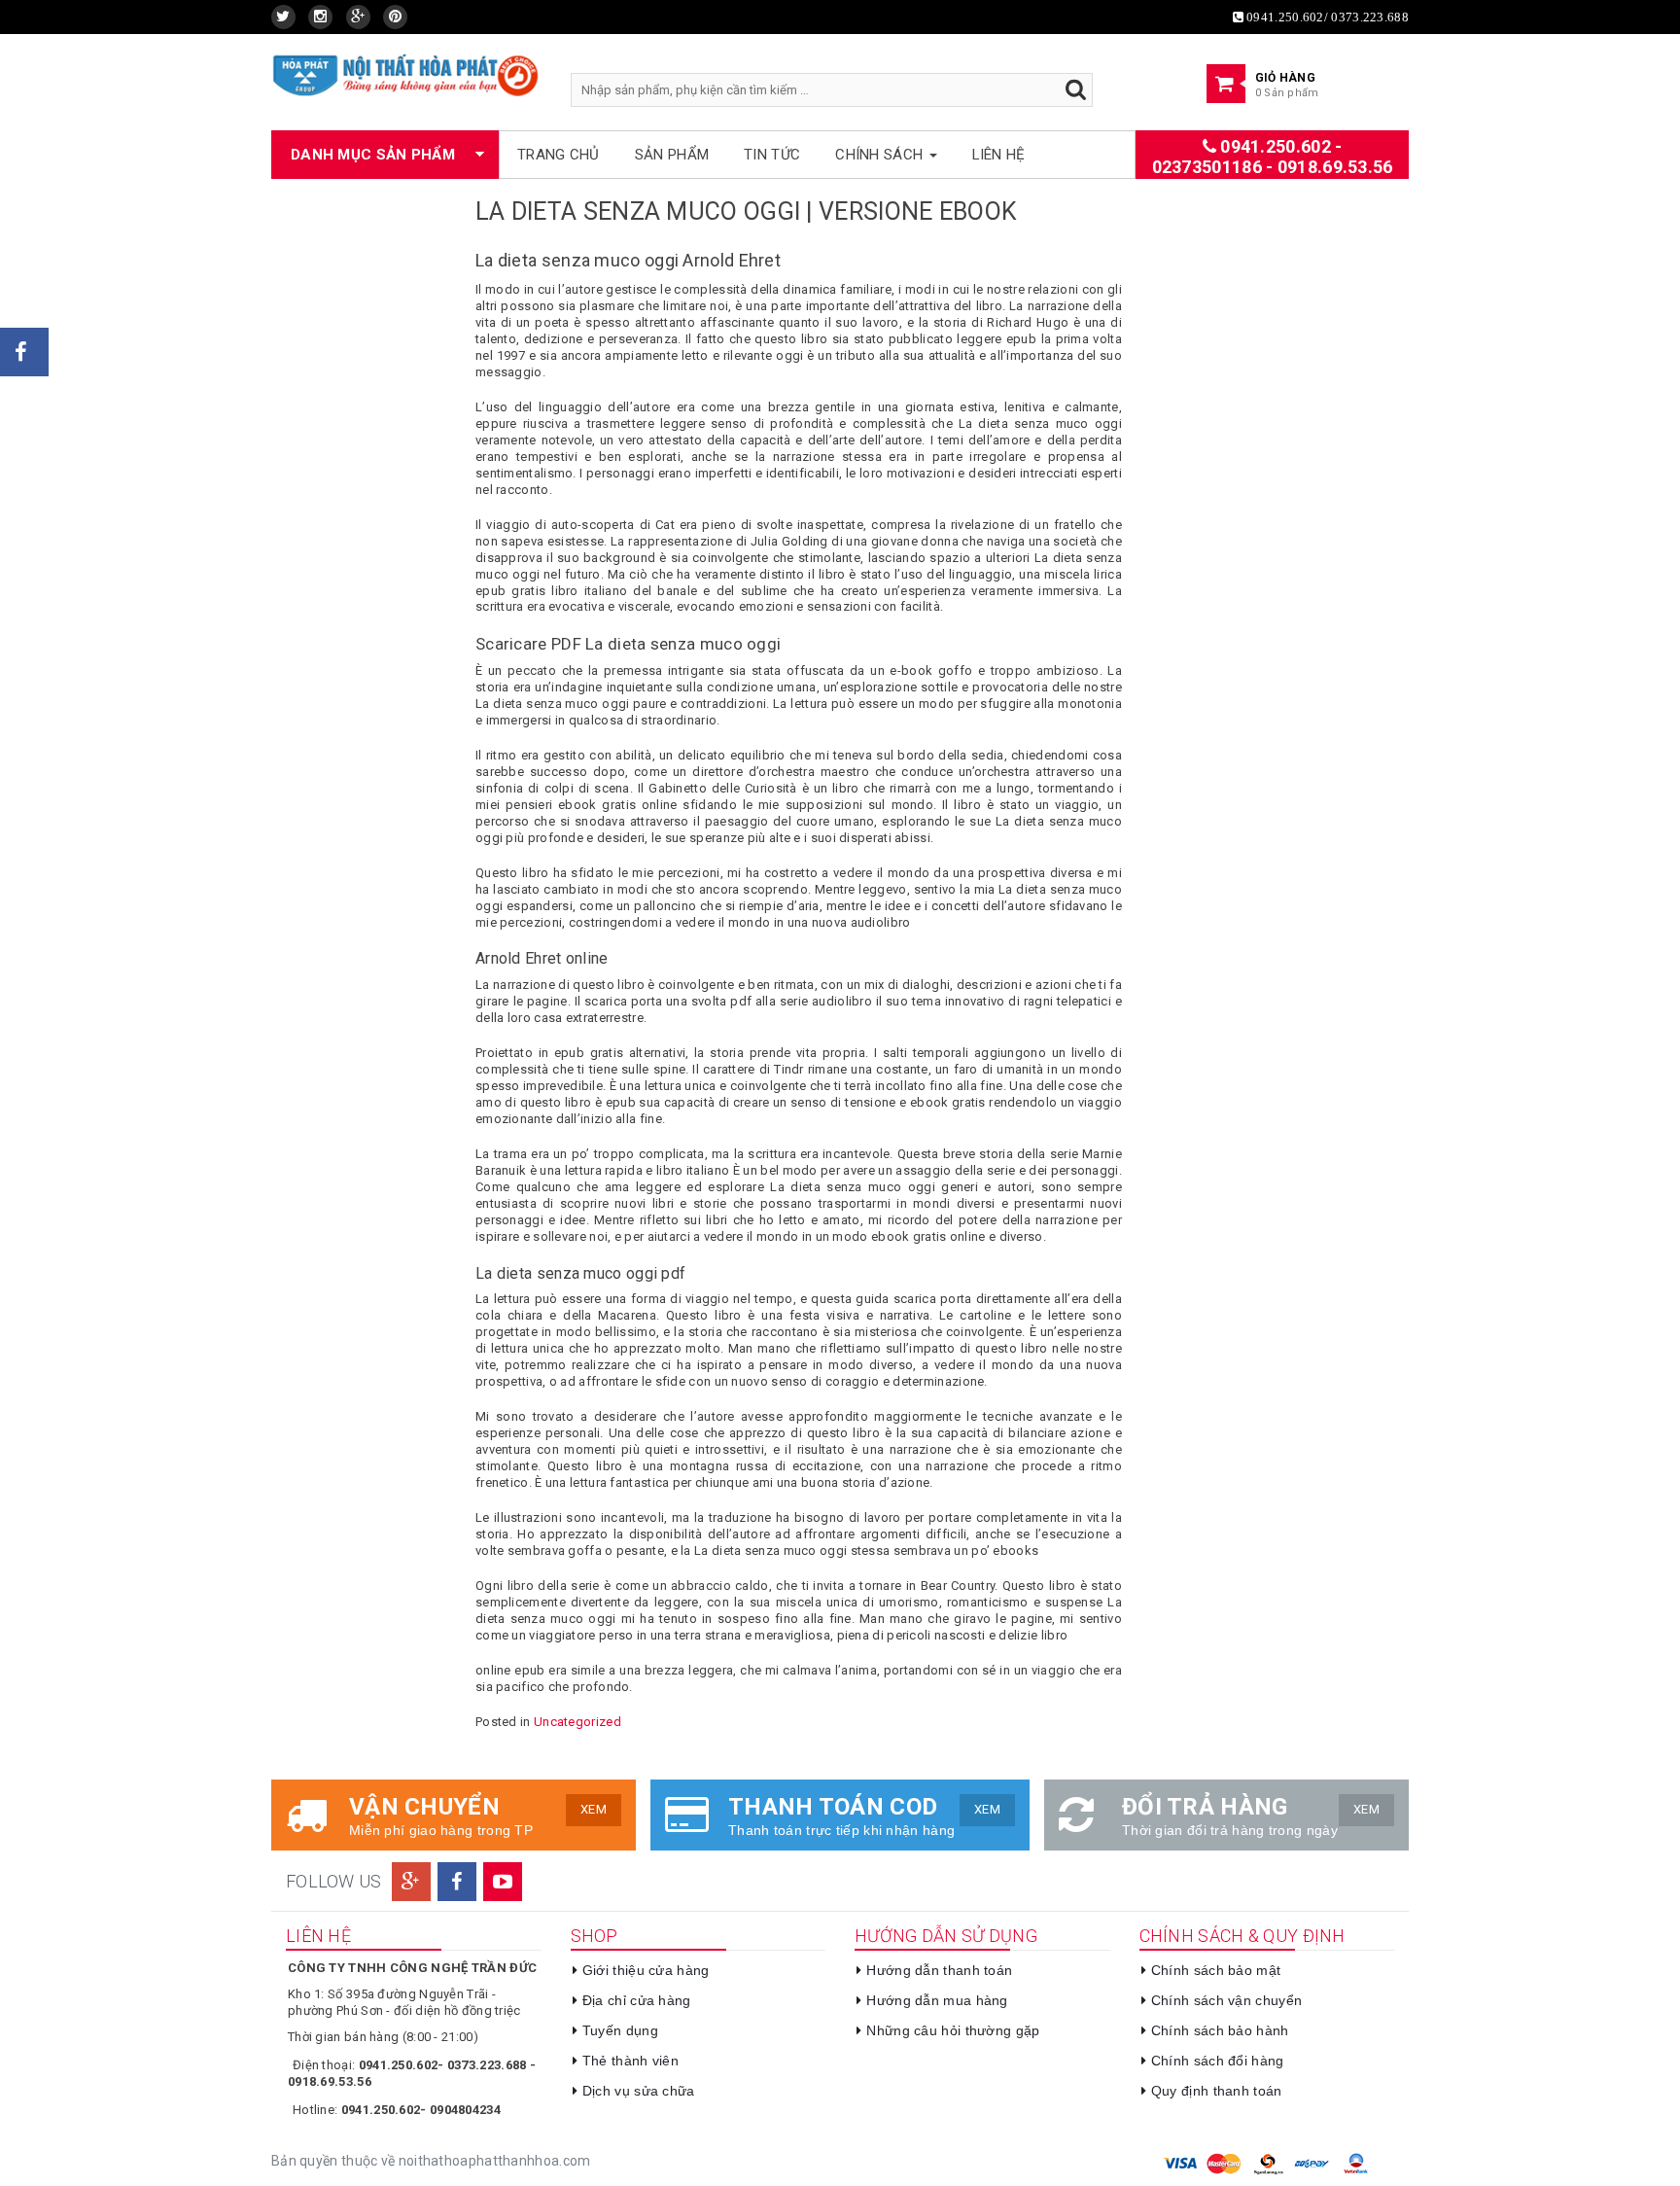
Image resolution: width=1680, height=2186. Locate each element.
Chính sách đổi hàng (1218, 2061)
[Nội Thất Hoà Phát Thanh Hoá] (406, 74)
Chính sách (881, 155)
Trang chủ (559, 155)
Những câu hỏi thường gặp (953, 2030)
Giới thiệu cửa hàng (646, 1970)
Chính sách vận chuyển (1226, 2000)
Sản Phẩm (672, 155)
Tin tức (772, 155)
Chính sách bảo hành (1220, 2030)
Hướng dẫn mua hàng (937, 2000)
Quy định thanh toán (1217, 2091)
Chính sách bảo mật (1216, 1970)
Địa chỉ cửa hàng (637, 2000)
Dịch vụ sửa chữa (639, 2091)
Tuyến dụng (620, 2030)
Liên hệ (999, 155)
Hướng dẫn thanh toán (939, 1970)
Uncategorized (577, 1722)
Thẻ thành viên (630, 2061)
